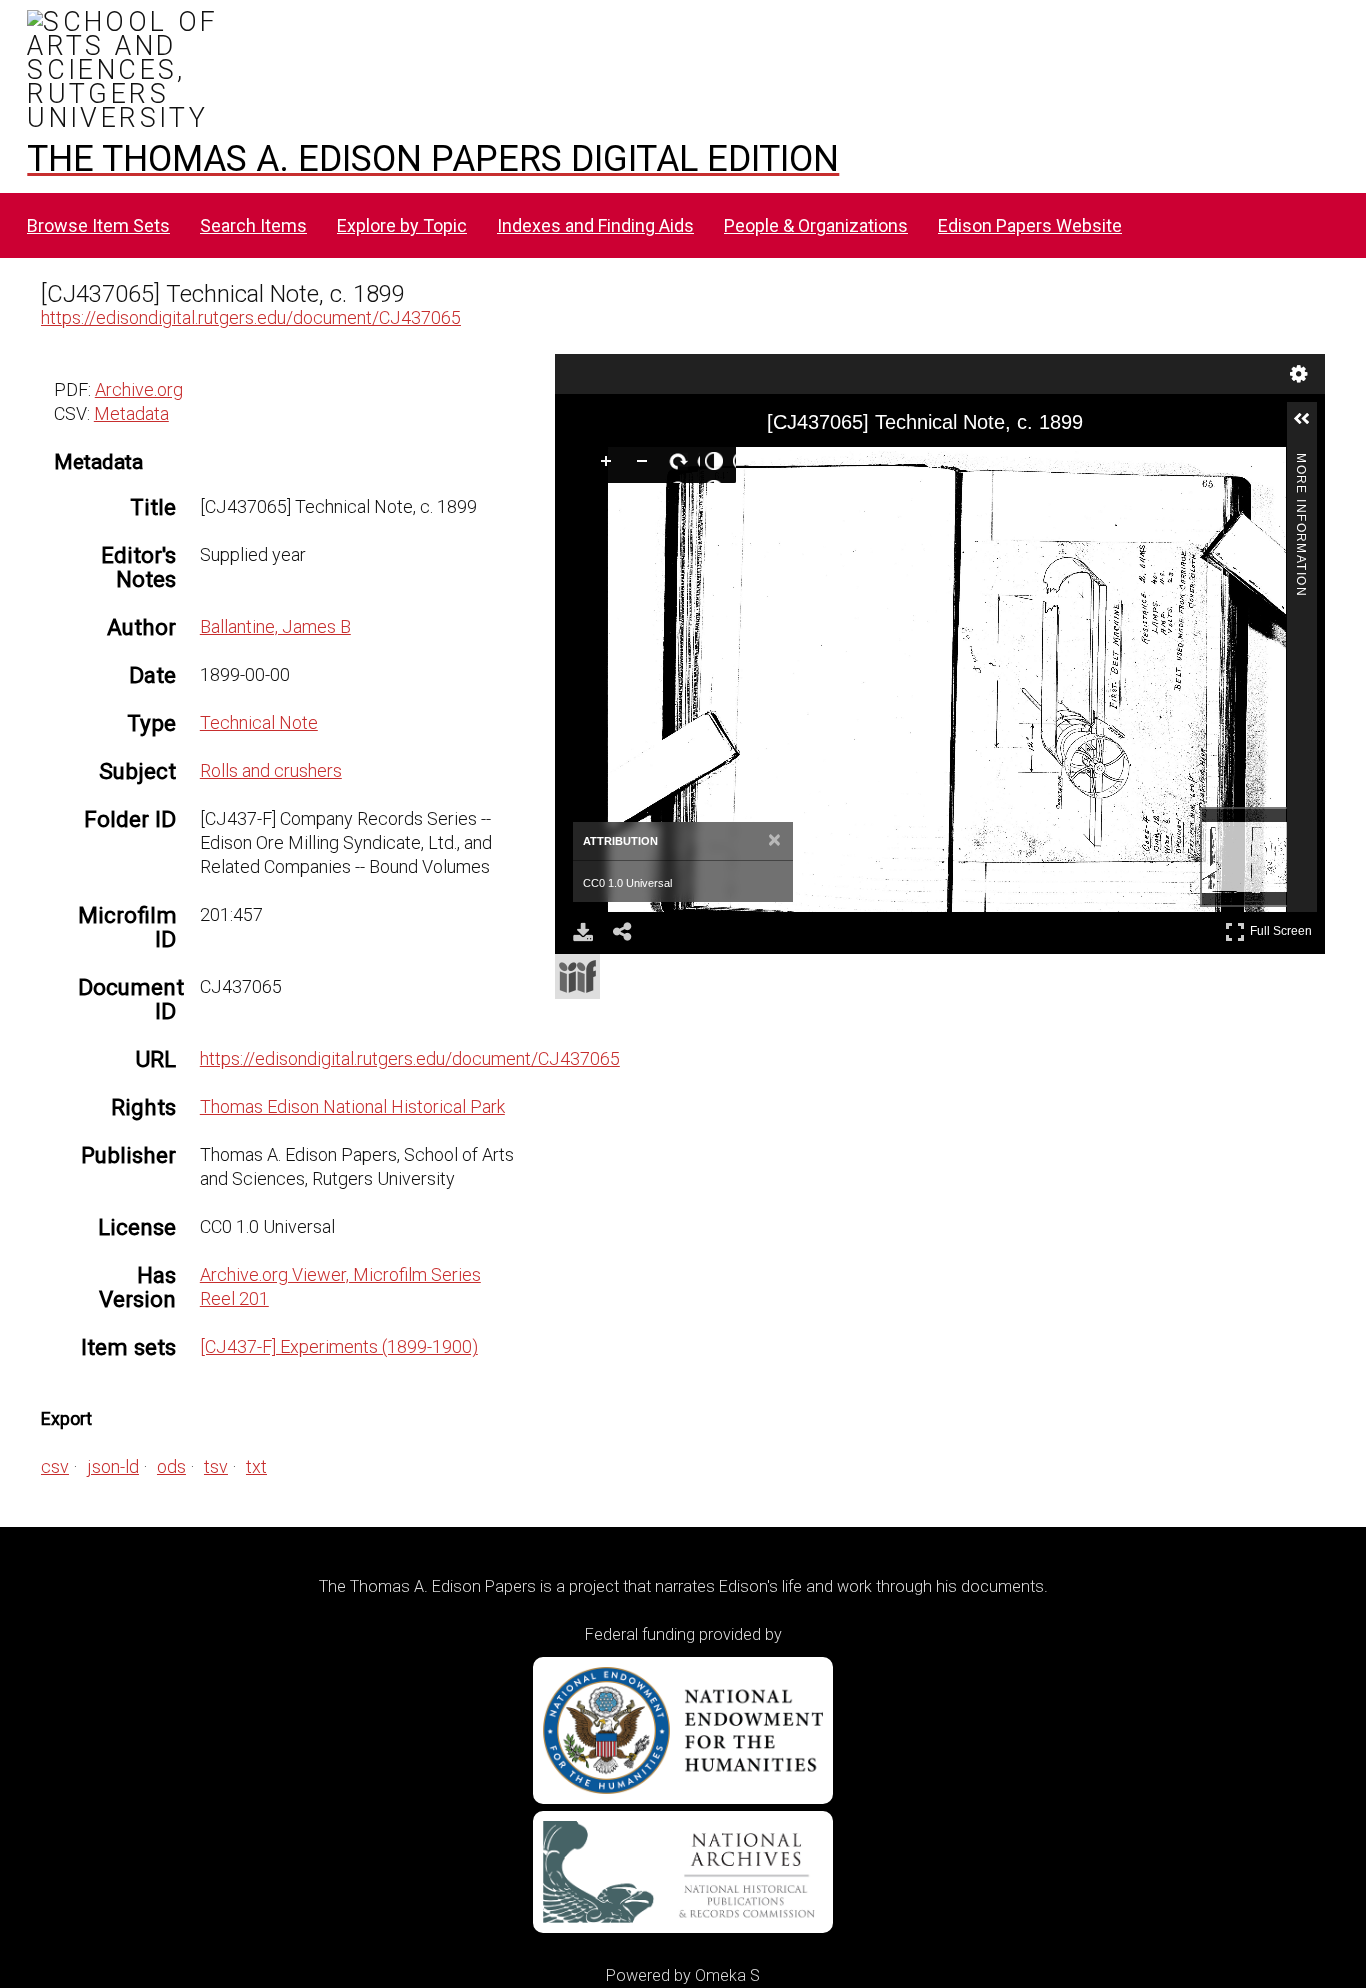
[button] (1310, 427)
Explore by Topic (402, 225)
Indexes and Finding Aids (595, 225)
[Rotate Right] (682, 465)
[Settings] (1299, 374)
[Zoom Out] (646, 465)
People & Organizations (816, 225)
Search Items (253, 225)
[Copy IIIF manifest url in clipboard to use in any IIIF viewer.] (577, 976)
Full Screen (1283, 927)
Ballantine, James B (275, 626)
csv (55, 1466)
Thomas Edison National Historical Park (352, 1106)
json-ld (113, 1466)
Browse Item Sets (98, 225)
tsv (216, 1466)
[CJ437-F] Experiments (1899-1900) (339, 1346)
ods (171, 1466)
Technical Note (259, 722)
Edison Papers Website (1030, 225)
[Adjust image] (718, 465)
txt (256, 1466)
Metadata (131, 413)
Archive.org (139, 389)
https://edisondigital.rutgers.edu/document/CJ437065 (251, 317)
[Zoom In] (610, 465)
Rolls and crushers (271, 770)
